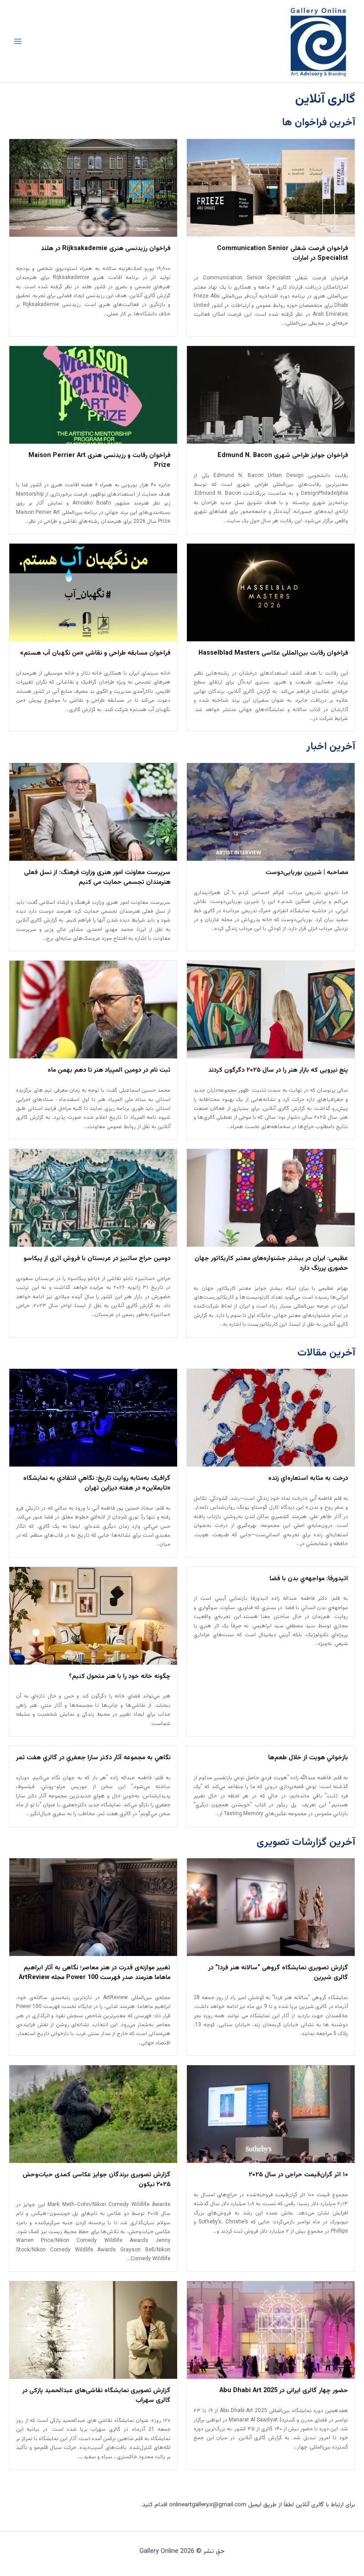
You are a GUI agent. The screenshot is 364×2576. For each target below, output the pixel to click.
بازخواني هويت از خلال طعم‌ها (308, 1758)
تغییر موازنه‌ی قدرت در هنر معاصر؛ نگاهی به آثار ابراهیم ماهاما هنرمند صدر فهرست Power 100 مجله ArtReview (95, 1973)
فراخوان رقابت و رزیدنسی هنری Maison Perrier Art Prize (99, 461)
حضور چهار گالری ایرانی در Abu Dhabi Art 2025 (284, 2391)
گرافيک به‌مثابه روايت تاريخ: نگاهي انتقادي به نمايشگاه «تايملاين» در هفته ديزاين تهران (97, 1483)
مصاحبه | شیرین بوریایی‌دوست (307, 873)
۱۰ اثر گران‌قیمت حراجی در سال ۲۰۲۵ (298, 2175)
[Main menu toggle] (18, 41)
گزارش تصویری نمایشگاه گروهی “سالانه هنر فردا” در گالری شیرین (278, 1973)
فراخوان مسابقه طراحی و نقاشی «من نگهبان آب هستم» (95, 653)
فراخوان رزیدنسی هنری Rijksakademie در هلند (106, 249)
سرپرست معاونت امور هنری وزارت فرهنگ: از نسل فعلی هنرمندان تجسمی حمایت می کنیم (97, 878)
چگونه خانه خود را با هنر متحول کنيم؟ (120, 1677)
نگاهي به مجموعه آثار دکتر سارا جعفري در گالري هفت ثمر (93, 1758)
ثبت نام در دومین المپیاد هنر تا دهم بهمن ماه (109, 1070)
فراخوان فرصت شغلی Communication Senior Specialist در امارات (283, 254)
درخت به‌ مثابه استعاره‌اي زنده (308, 1479)
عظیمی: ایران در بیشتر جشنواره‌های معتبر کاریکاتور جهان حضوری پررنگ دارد (271, 1264)
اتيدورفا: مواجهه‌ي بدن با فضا (309, 1579)
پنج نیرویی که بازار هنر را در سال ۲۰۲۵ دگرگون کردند (278, 1070)
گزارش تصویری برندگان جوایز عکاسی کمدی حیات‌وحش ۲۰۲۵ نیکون (97, 2180)
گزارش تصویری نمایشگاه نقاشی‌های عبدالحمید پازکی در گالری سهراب (96, 2396)
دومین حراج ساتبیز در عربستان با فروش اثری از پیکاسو (97, 1259)
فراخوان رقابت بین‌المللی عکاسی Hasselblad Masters (273, 653)
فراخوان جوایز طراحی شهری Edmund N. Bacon (283, 456)
